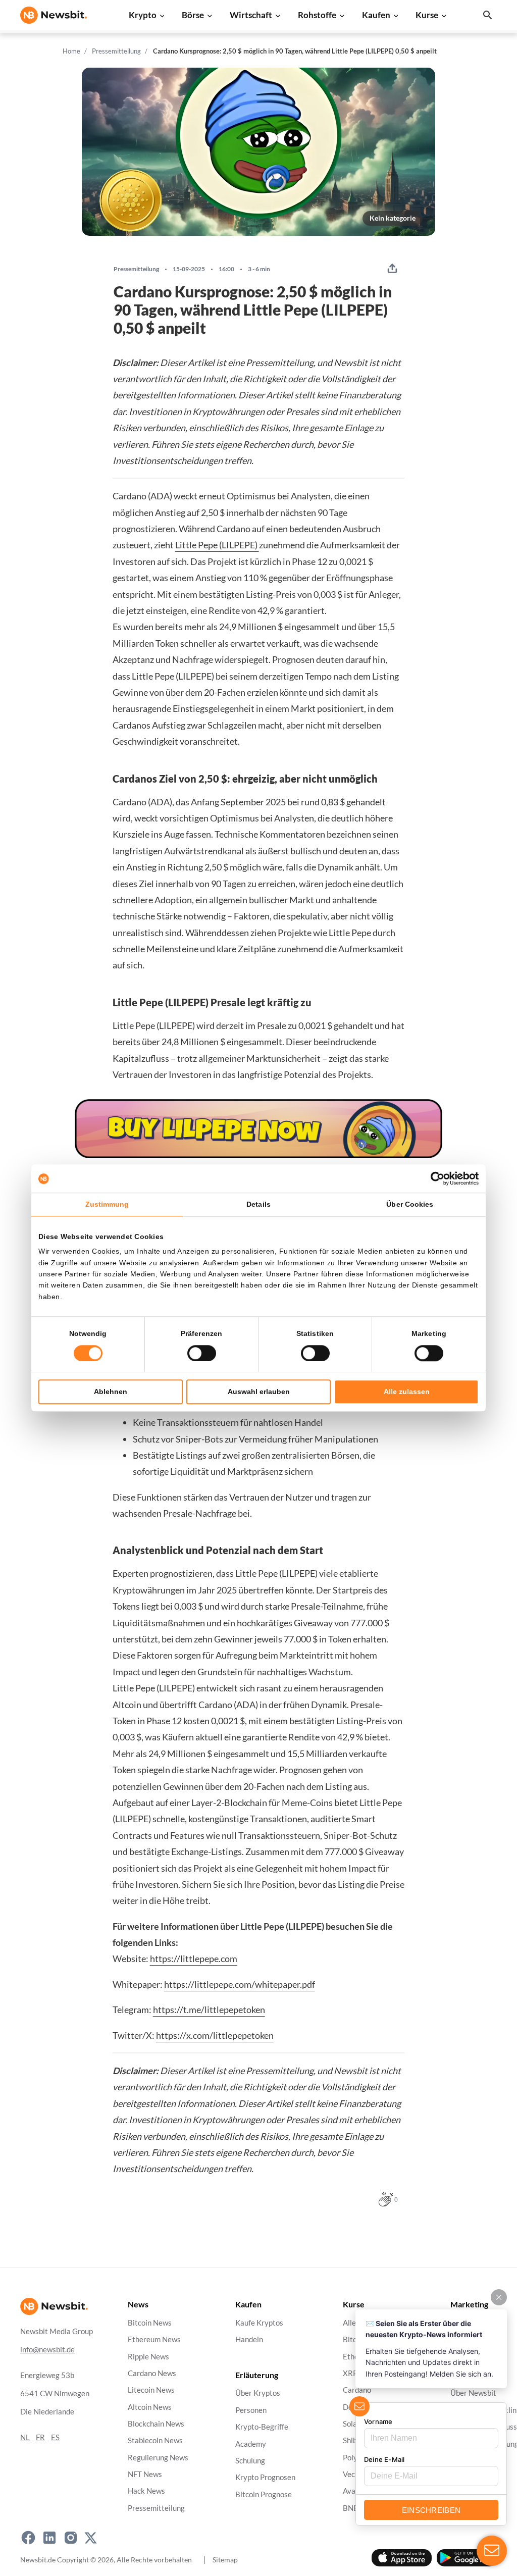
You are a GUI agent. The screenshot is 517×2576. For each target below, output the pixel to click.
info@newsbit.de (47, 2350)
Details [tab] (258, 1204)
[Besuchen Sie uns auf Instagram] (71, 2538)
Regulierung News (158, 2457)
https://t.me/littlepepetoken (209, 2010)
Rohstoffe (317, 15)
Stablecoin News (155, 2440)
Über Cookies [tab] (410, 1204)
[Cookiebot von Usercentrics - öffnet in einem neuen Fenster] (434, 1178)
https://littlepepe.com (194, 1959)
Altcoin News (150, 2407)
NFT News (145, 2474)
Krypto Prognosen (265, 2477)
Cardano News (152, 2373)
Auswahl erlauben (259, 1392)
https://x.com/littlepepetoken (215, 2035)
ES (55, 2437)
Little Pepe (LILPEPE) (217, 545)
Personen (251, 2410)
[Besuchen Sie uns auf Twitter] (91, 2538)
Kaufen (376, 15)
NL (25, 2437)
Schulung (250, 2461)
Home (71, 51)
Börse (193, 15)
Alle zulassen (407, 1392)
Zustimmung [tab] (107, 1204)
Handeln (249, 2339)
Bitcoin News (150, 2323)
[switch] (202, 1353)
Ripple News (148, 2356)
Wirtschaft (251, 15)
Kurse (427, 15)
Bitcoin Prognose (264, 2494)
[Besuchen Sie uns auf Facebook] (28, 2538)
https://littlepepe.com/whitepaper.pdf (240, 1984)
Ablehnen (111, 1392)
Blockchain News (156, 2424)
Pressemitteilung (116, 51)
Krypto (143, 15)
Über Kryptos (258, 2393)
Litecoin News (151, 2390)
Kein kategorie (393, 218)
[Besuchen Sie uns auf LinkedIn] (49, 2538)
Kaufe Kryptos (259, 2323)
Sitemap (225, 2559)
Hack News (146, 2491)
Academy (251, 2443)
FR (40, 2437)
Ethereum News (154, 2339)
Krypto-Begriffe (262, 2427)
